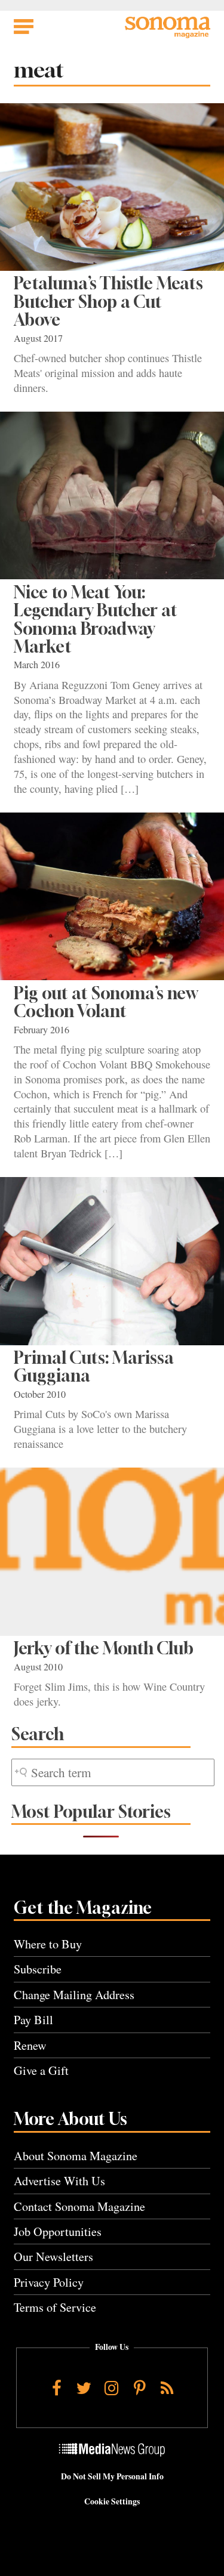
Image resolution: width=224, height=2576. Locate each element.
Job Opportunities (58, 2231)
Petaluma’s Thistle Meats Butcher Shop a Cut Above (108, 301)
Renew (30, 2045)
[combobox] (113, 1773)
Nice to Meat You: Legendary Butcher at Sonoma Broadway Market (96, 619)
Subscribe (38, 1969)
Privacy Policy (49, 2282)
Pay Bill (33, 2020)
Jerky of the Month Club (104, 1648)
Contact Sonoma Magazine (79, 2206)
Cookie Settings (112, 2501)
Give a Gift (41, 2070)
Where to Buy (48, 1944)
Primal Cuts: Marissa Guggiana (94, 1366)
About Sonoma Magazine (76, 2156)
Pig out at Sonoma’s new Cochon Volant (106, 1002)
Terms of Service (55, 2307)
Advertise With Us (59, 2181)
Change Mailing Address (74, 1995)
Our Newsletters (53, 2257)
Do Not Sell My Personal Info (112, 2476)
